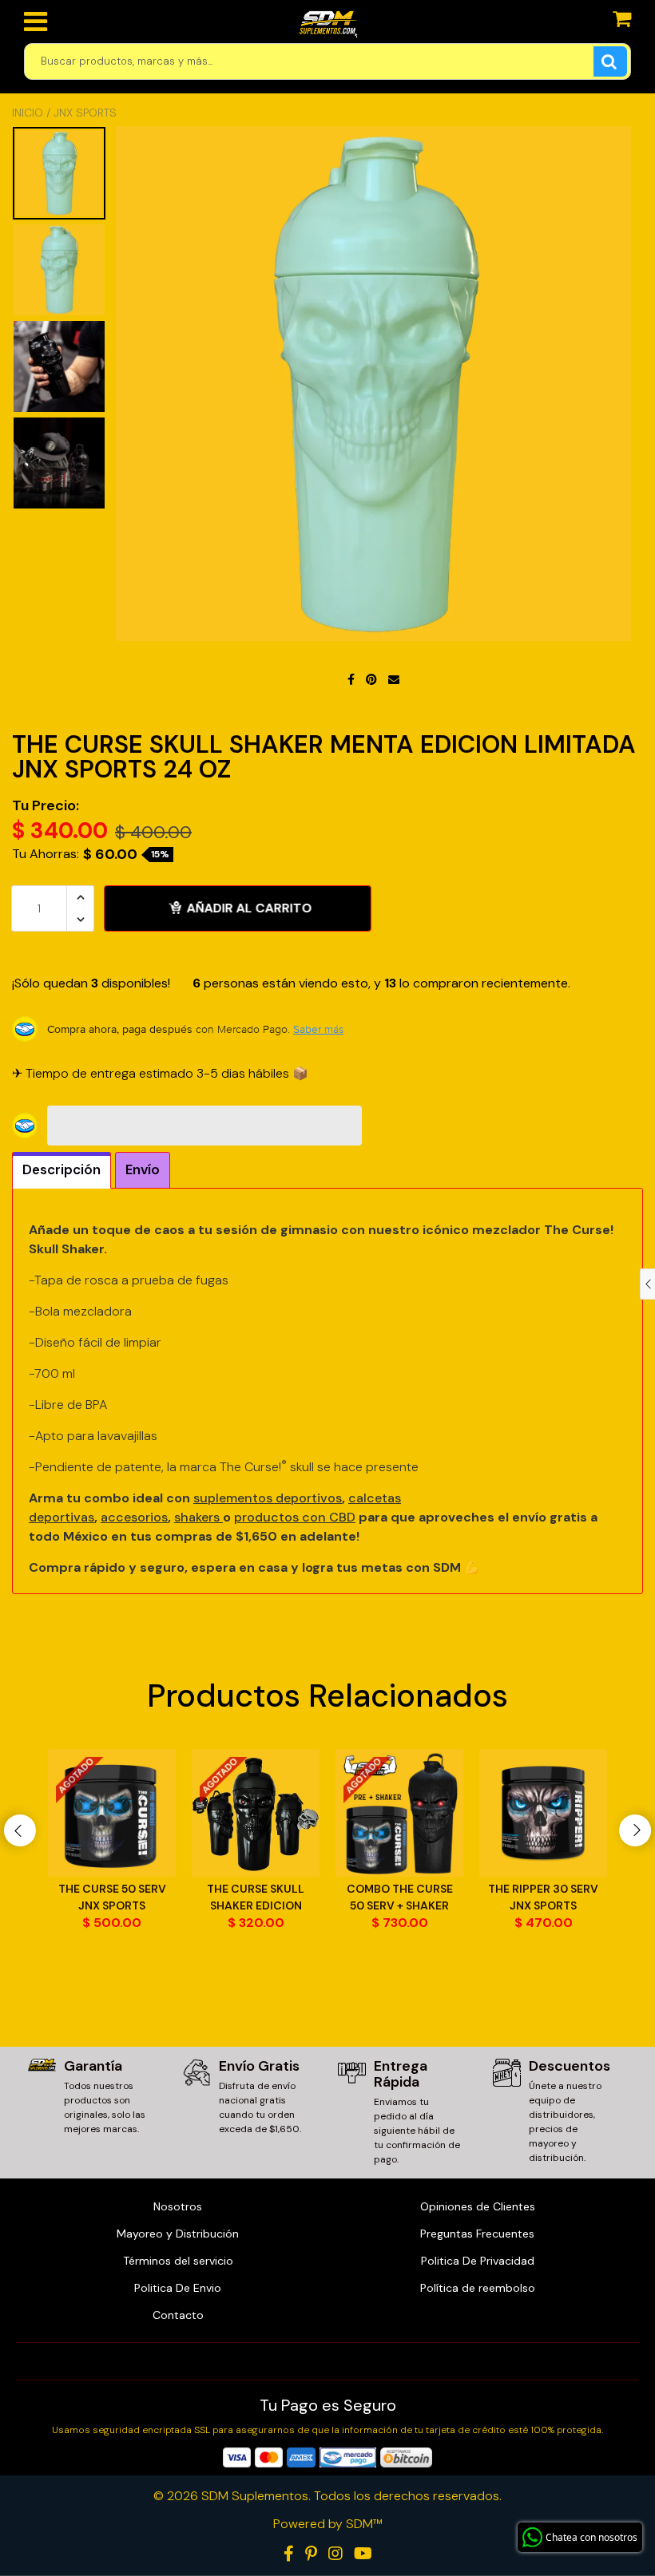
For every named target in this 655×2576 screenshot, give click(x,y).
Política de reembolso (478, 2288)
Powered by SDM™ (328, 2524)
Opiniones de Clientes (478, 2206)
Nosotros (178, 2206)
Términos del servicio (178, 2261)
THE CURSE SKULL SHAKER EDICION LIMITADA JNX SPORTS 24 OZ (256, 1898)
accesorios (134, 1517)
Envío (143, 1169)
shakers (198, 1517)
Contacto (178, 2315)
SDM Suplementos (255, 2496)
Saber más (318, 1029)
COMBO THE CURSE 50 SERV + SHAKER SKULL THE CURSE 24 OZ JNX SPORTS (399, 1898)
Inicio (28, 113)
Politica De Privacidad (478, 2261)
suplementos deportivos (268, 1498)
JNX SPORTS (85, 113)
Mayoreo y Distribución (178, 2234)
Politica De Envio (178, 2288)
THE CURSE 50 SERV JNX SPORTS (112, 1897)
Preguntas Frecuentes (477, 2234)
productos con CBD (295, 1517)
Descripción (62, 1169)
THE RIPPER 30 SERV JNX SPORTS (543, 1897)
